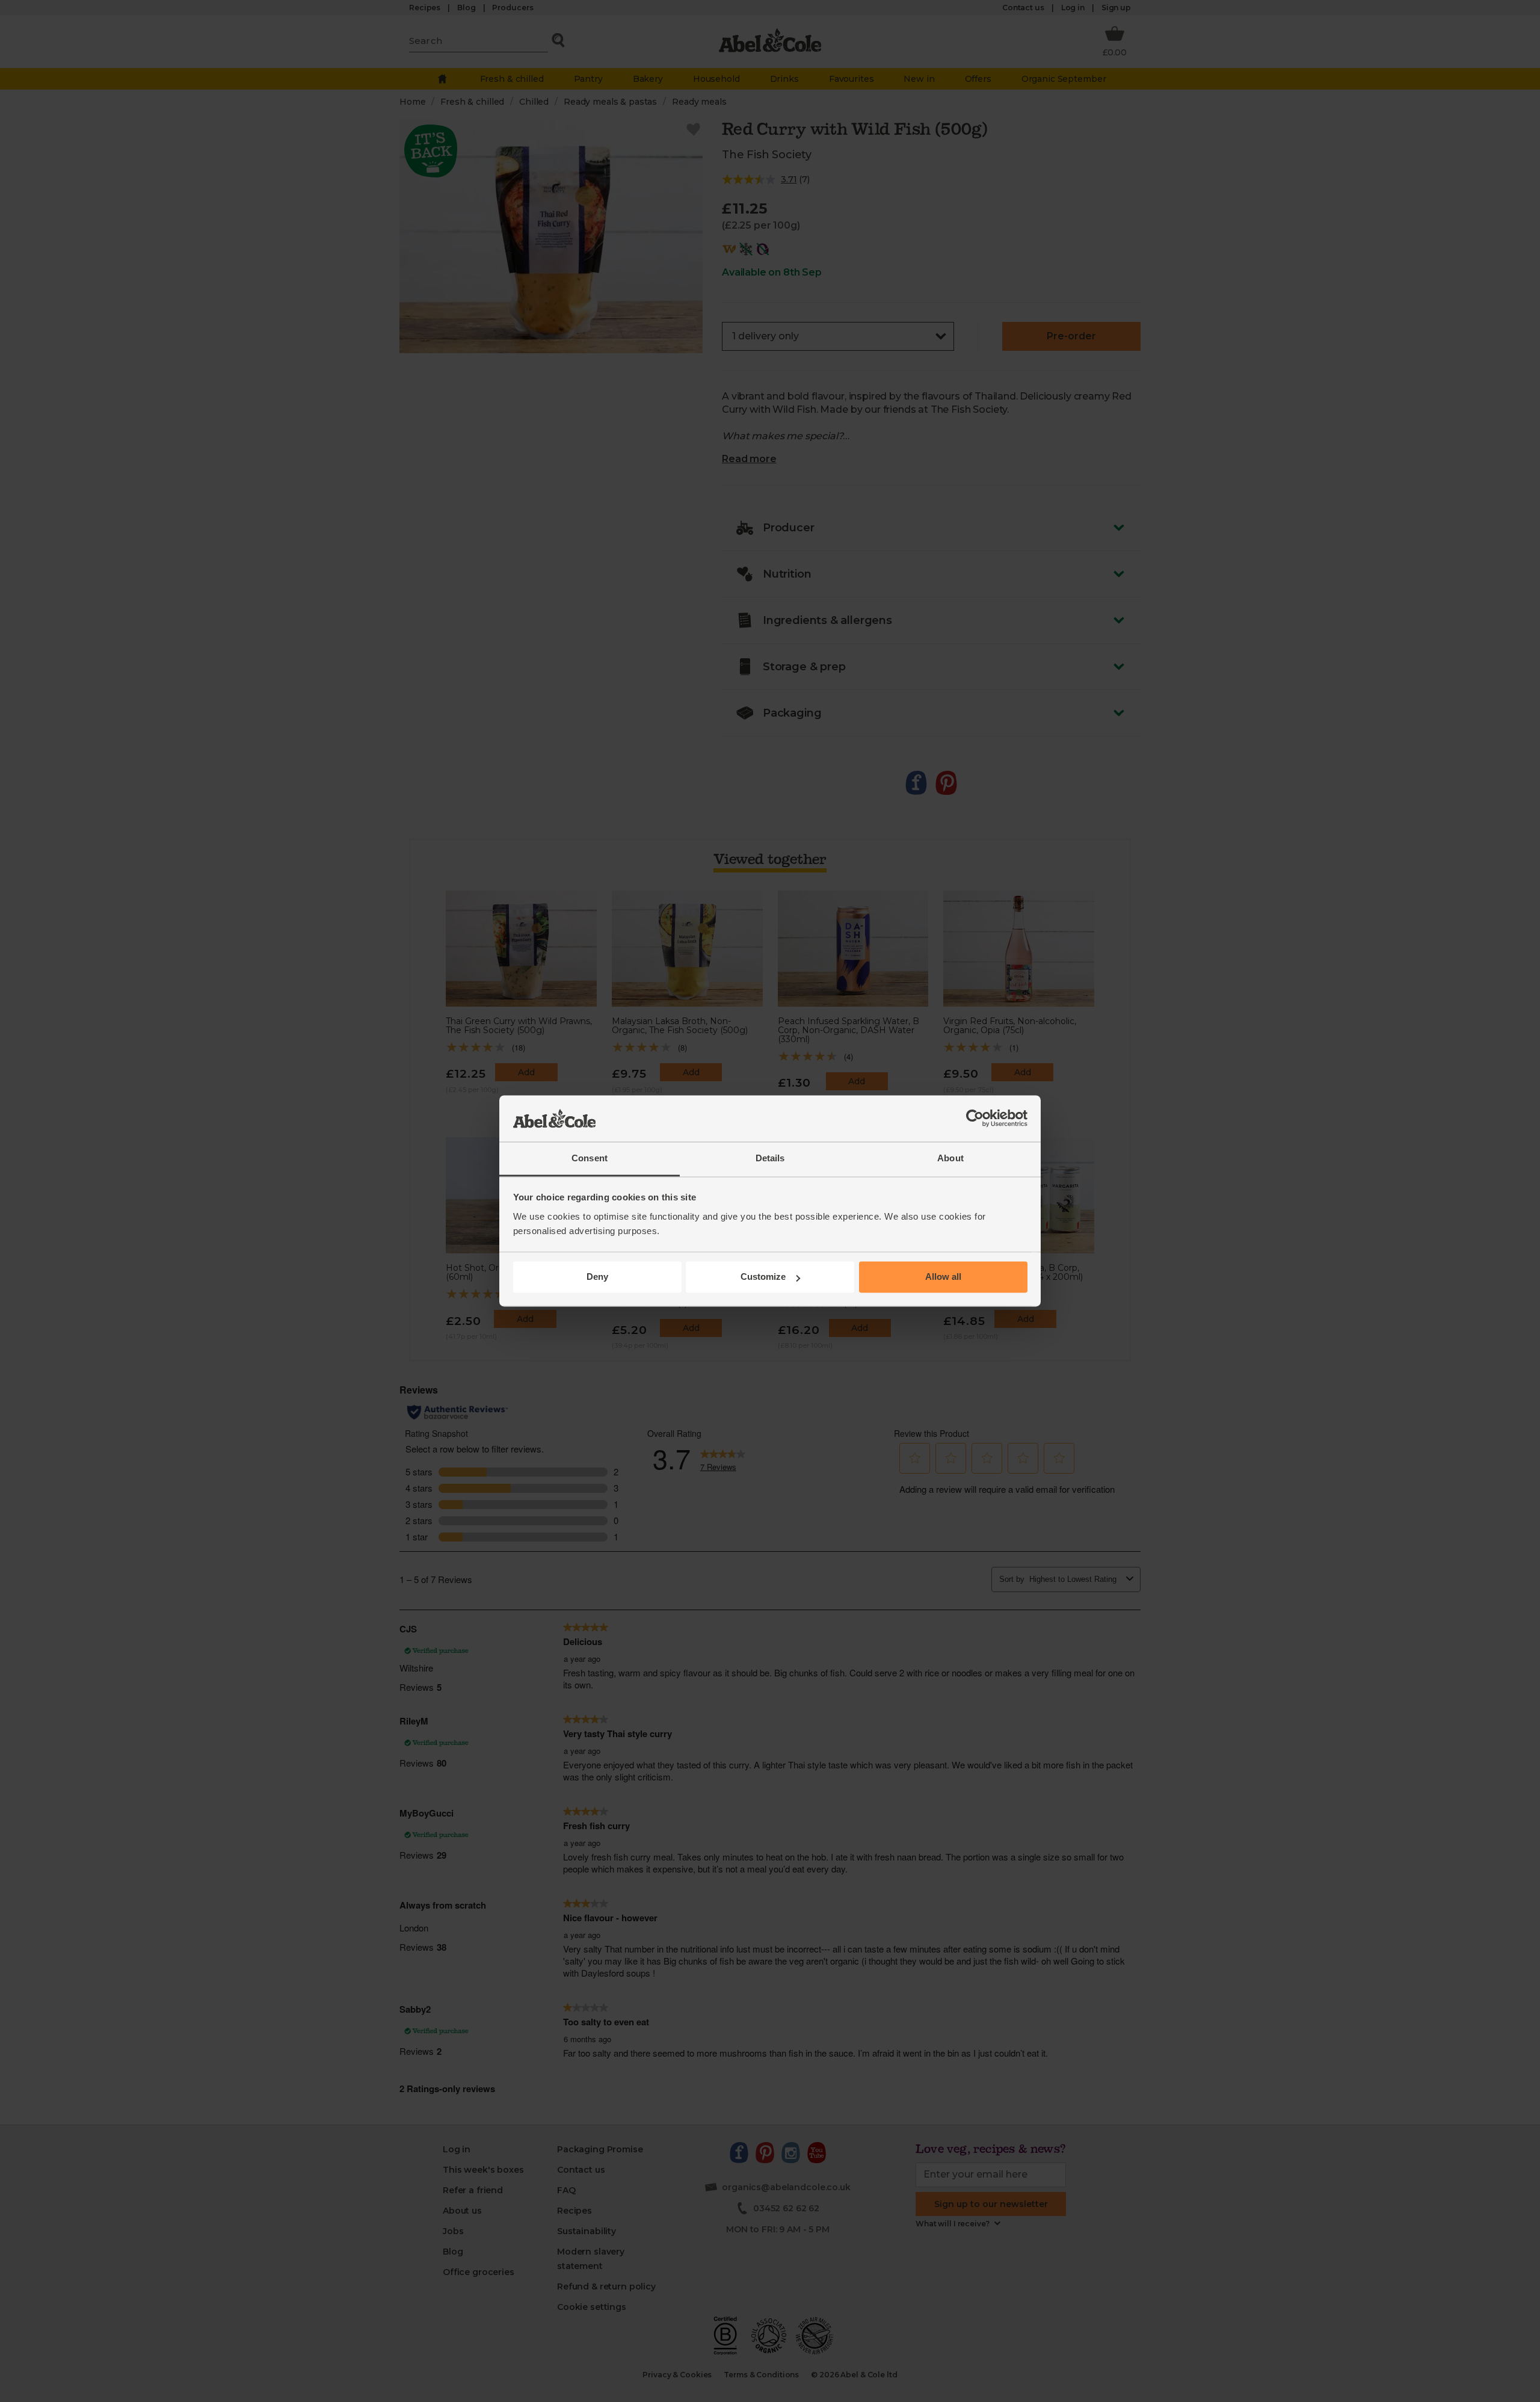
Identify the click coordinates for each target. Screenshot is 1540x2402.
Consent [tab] (590, 1158)
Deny (597, 1277)
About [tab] (950, 1158)
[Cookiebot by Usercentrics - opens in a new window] (975, 1119)
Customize (763, 1277)
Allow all (943, 1277)
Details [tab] (770, 1158)
